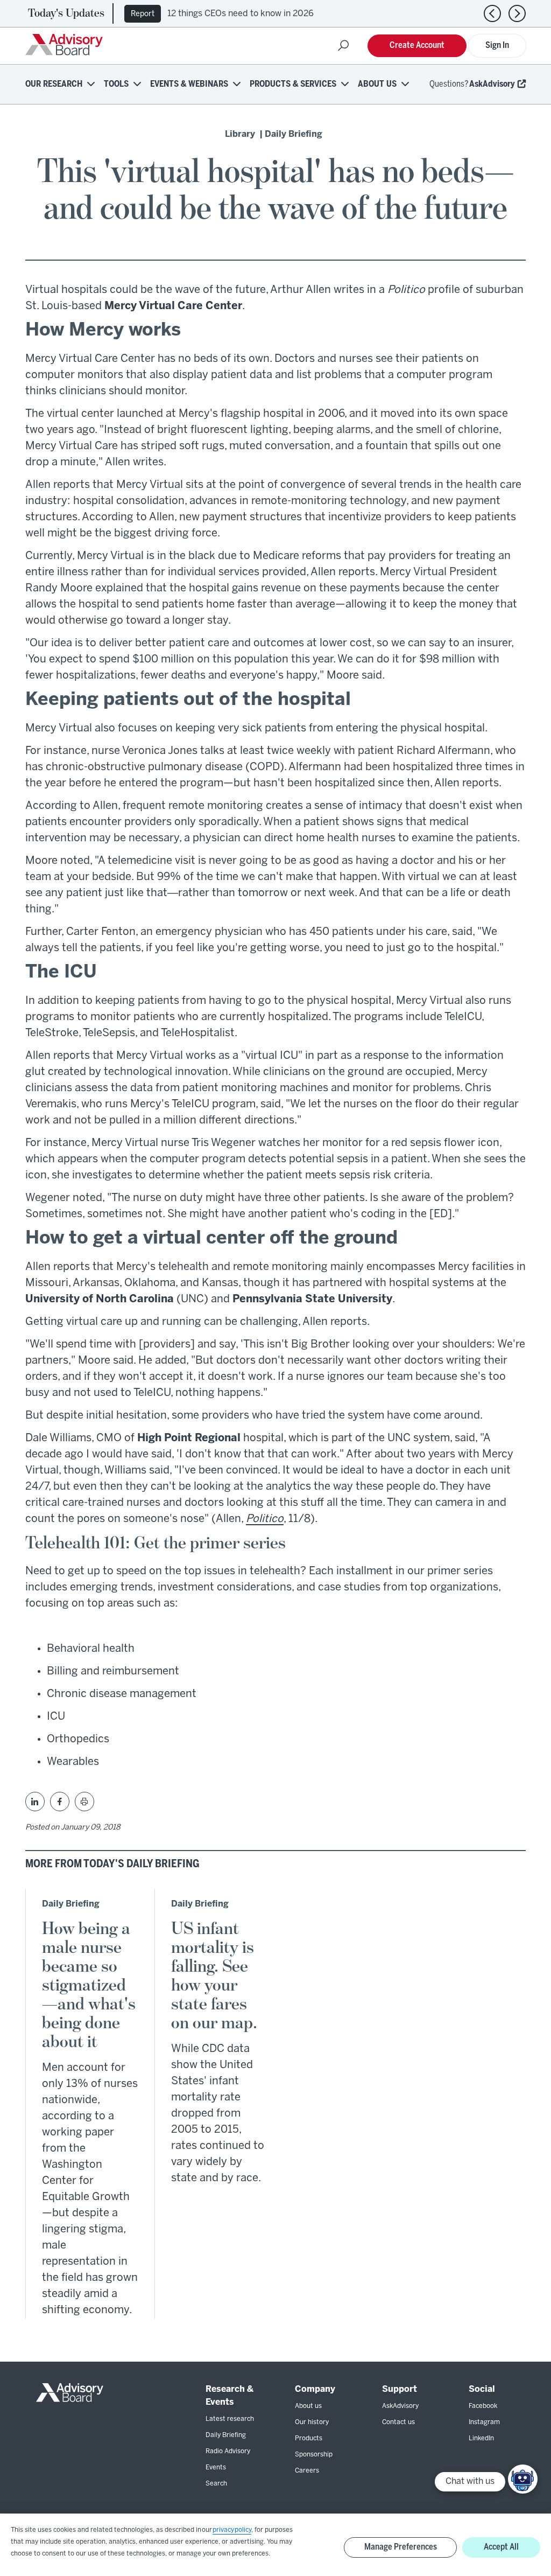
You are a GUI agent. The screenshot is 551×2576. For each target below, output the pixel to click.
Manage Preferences (401, 2547)
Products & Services (293, 84)
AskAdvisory (492, 84)
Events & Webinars (189, 84)
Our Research (54, 84)
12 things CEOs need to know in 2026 (241, 14)
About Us (377, 84)
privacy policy (232, 2530)
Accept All (501, 2547)
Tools (116, 84)
